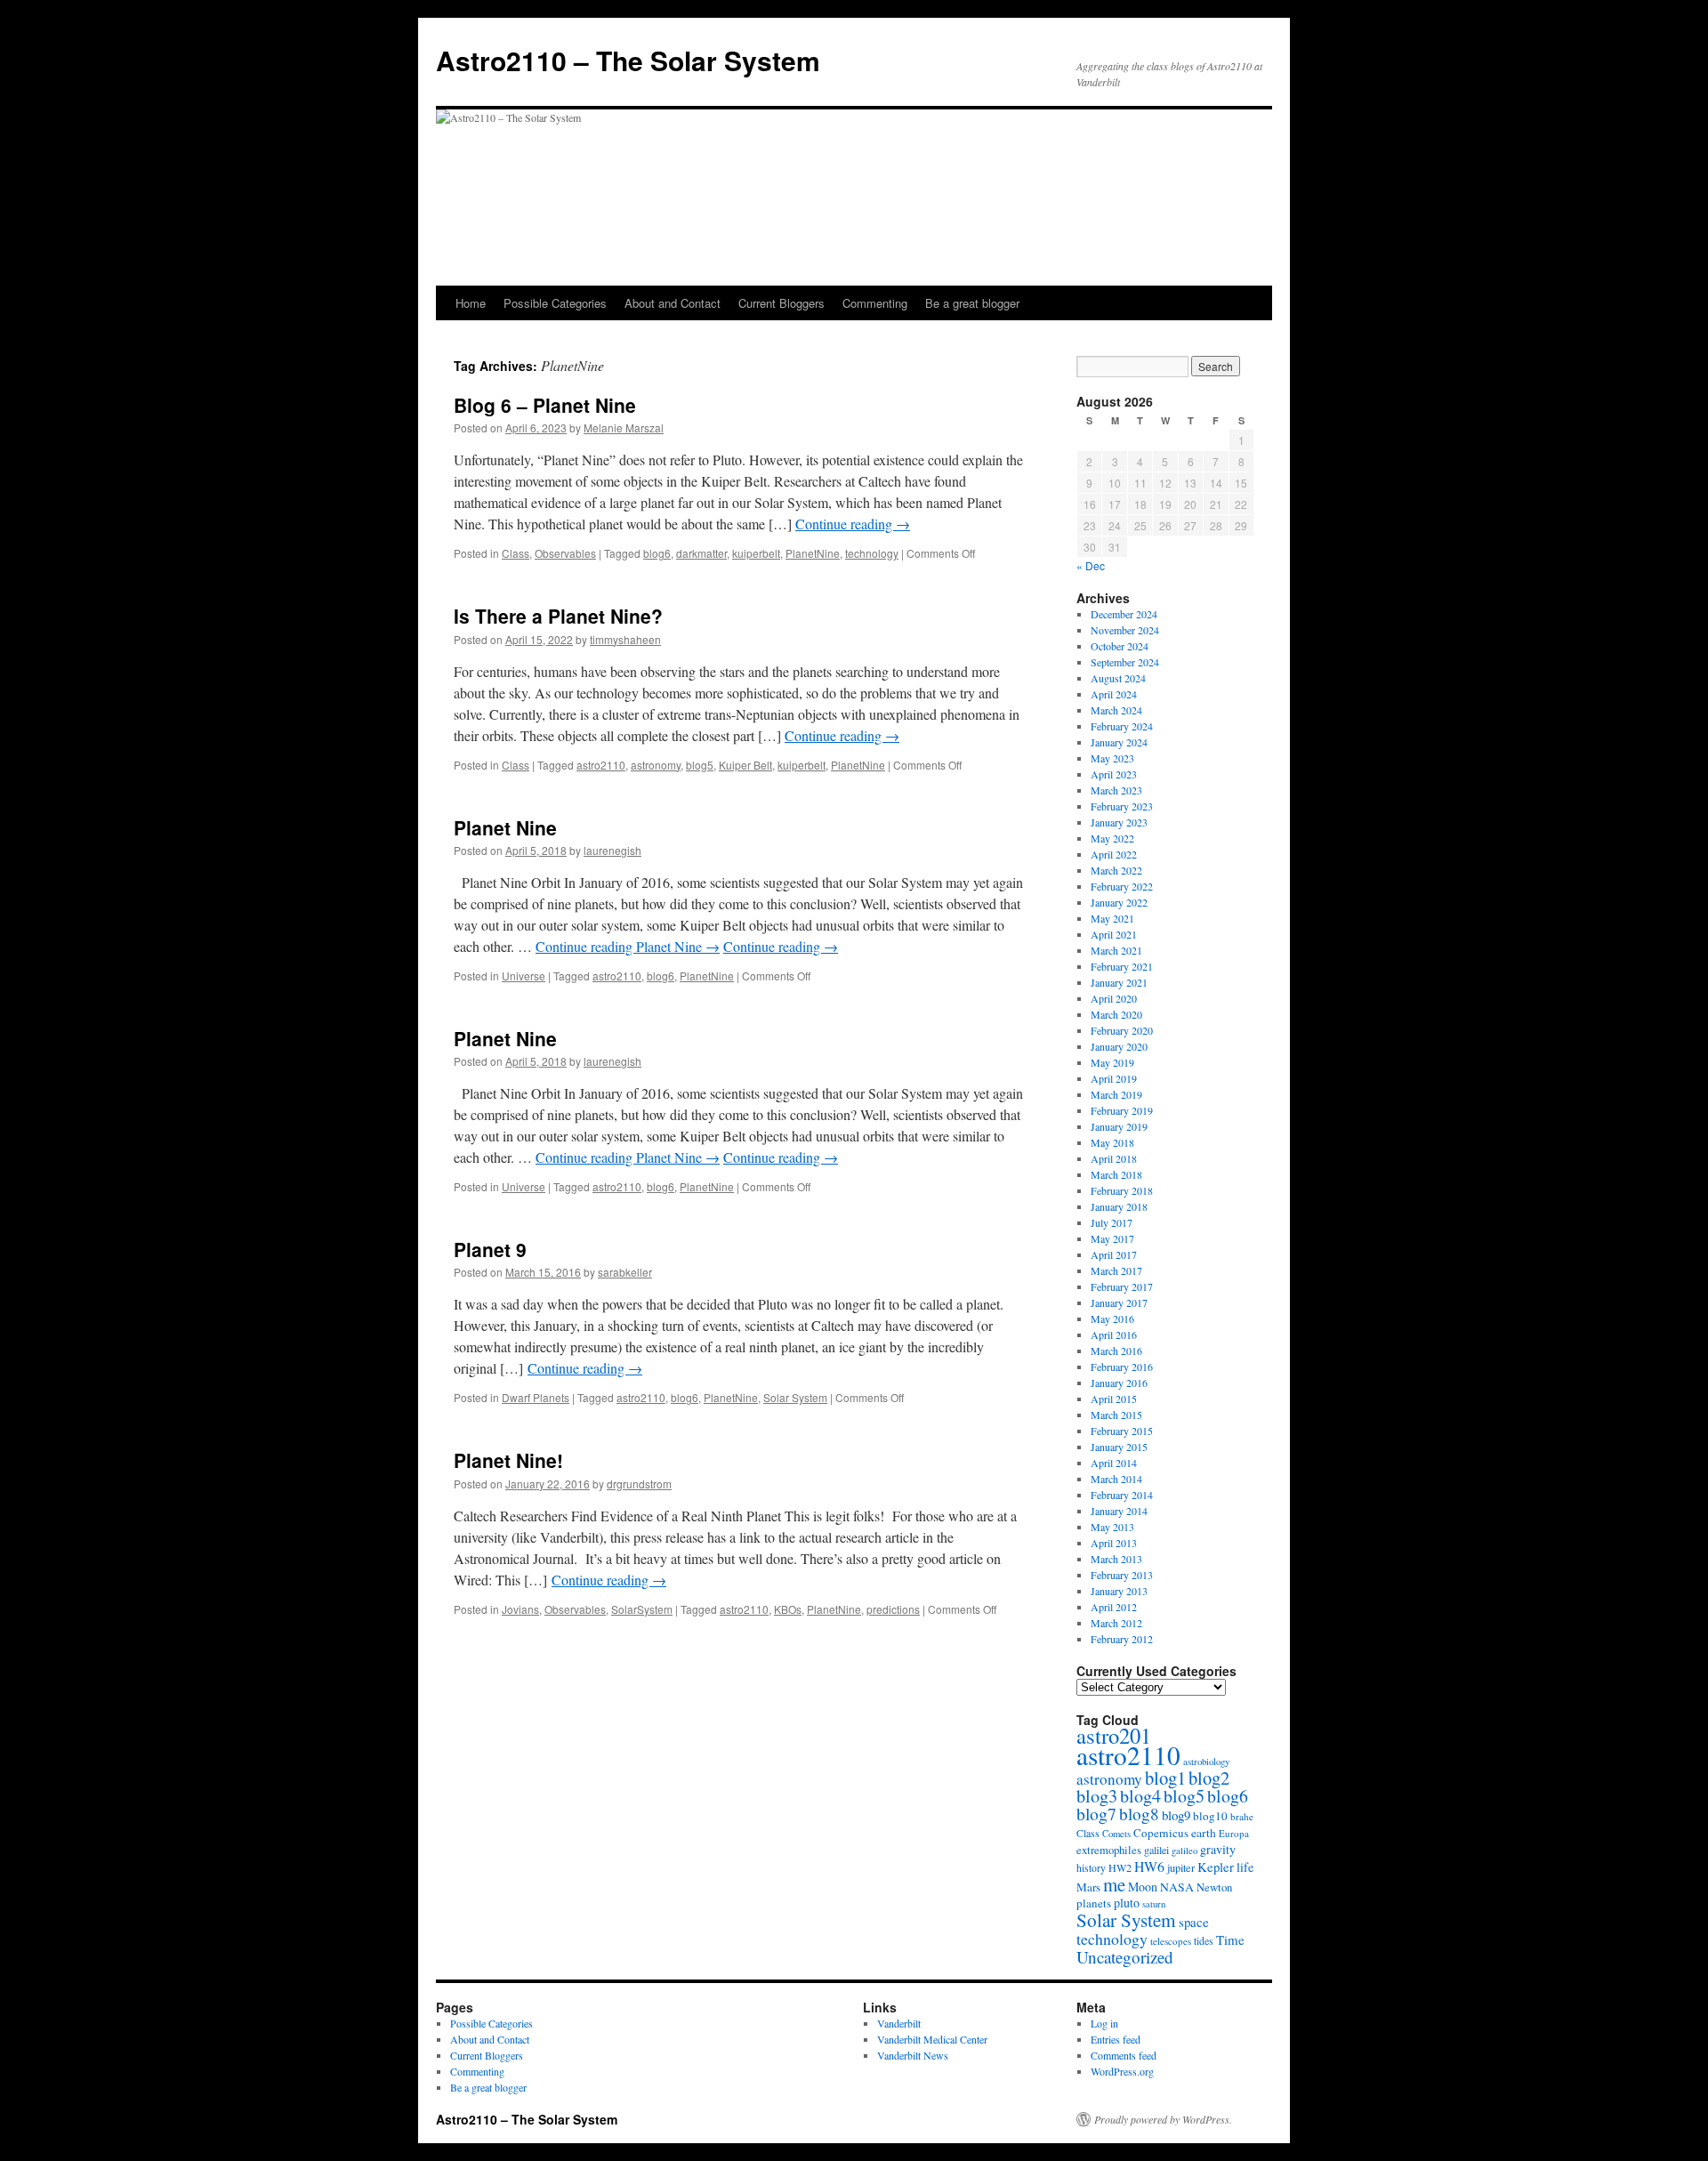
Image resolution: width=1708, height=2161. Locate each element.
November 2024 (1125, 630)
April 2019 (1114, 1078)
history (1091, 1868)
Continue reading (853, 524)
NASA (1177, 1887)
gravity (1218, 1849)
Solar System (795, 1397)
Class (516, 553)
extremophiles (1109, 1850)
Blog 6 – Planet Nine (545, 405)
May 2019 (1112, 1062)
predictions (893, 1609)
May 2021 (1112, 918)
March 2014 (1116, 1479)
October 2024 (1120, 646)
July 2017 (1112, 1222)
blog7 (1096, 1814)
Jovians (520, 1609)
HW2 (1120, 1867)
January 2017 (1119, 1302)
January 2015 (1119, 1447)
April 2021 (1114, 934)
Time (1230, 1939)
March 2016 (1116, 1351)
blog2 (1209, 1778)
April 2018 (1114, 1158)
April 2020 (1114, 998)
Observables (565, 553)
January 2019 (1119, 1126)
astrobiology (1206, 1761)
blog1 (1165, 1778)
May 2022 (1112, 838)
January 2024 (1119, 742)
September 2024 (1125, 662)
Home (471, 303)
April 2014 (1114, 1463)
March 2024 (1116, 710)
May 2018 (1112, 1142)
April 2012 (1114, 1607)
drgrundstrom (639, 1484)
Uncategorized (1125, 1957)
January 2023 (1119, 822)
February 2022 (1122, 886)
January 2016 (1119, 1383)
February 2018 (1122, 1190)
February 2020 (1122, 1030)
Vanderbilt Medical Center (932, 2039)
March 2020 (1116, 1014)
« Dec (1091, 565)
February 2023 (1122, 806)
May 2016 (1112, 1318)
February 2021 (1122, 966)
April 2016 (1114, 1334)
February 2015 (1122, 1431)
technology (872, 553)
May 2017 (1112, 1238)
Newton (1214, 1887)
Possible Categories (555, 303)
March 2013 (1116, 1559)
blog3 (1097, 1796)
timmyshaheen (625, 639)
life (1245, 1867)
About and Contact (673, 303)
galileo (1184, 1851)
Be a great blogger (972, 303)
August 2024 (1118, 678)
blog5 (700, 765)
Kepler (1216, 1867)
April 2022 (1114, 854)
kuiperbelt (756, 553)
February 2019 (1122, 1110)
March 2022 (1116, 870)
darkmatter (701, 553)
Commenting (875, 303)
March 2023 (1116, 790)
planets (1094, 1903)
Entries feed (1116, 2039)
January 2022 (1119, 902)
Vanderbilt (899, 2023)
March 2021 (1116, 950)
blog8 (1139, 1814)
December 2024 (1124, 614)
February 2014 (1122, 1495)
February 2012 (1122, 1639)
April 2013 (1114, 1543)
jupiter (1181, 1867)
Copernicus (1161, 1833)
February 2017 (1122, 1286)
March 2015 (1116, 1415)
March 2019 (1116, 1094)
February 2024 (1122, 726)
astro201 (1114, 1735)
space (1194, 1922)
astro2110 (601, 765)
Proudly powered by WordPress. (1163, 2119)
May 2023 (1112, 758)
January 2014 (1119, 1511)
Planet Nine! (508, 1460)
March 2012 (1116, 1623)
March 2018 (1116, 1174)
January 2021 (1119, 982)
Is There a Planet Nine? (558, 616)
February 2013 (1122, 1575)
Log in (1104, 2023)
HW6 (1149, 1866)
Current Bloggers (781, 303)
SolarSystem (642, 1609)
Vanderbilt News (913, 2055)
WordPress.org (1122, 2071)
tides (1204, 1940)
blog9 (1176, 1815)
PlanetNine (813, 553)
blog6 (657, 553)
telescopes (1171, 1941)
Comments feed (1124, 2055)
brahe (1242, 1816)
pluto (1127, 1903)
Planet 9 (490, 1249)
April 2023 (1114, 774)
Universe (524, 976)
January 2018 (1119, 1206)
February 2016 (1122, 1367)
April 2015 (1114, 1399)
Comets (1116, 1834)
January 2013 (1119, 1591)
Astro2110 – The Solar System (628, 60)
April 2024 (1114, 694)
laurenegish (612, 850)
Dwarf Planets (536, 1397)
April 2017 (1114, 1254)
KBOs (788, 1609)
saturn (1154, 1904)
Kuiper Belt (745, 765)
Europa (1234, 1833)
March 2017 (1116, 1270)
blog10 (1210, 1816)
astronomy (656, 765)
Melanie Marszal (624, 427)
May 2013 (1112, 1527)
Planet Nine (505, 827)
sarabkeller (625, 1272)
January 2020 (1119, 1046)
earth (1204, 1833)
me (1114, 1884)
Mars (1088, 1887)
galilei (1156, 1850)
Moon (1143, 1887)
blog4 (1140, 1796)
